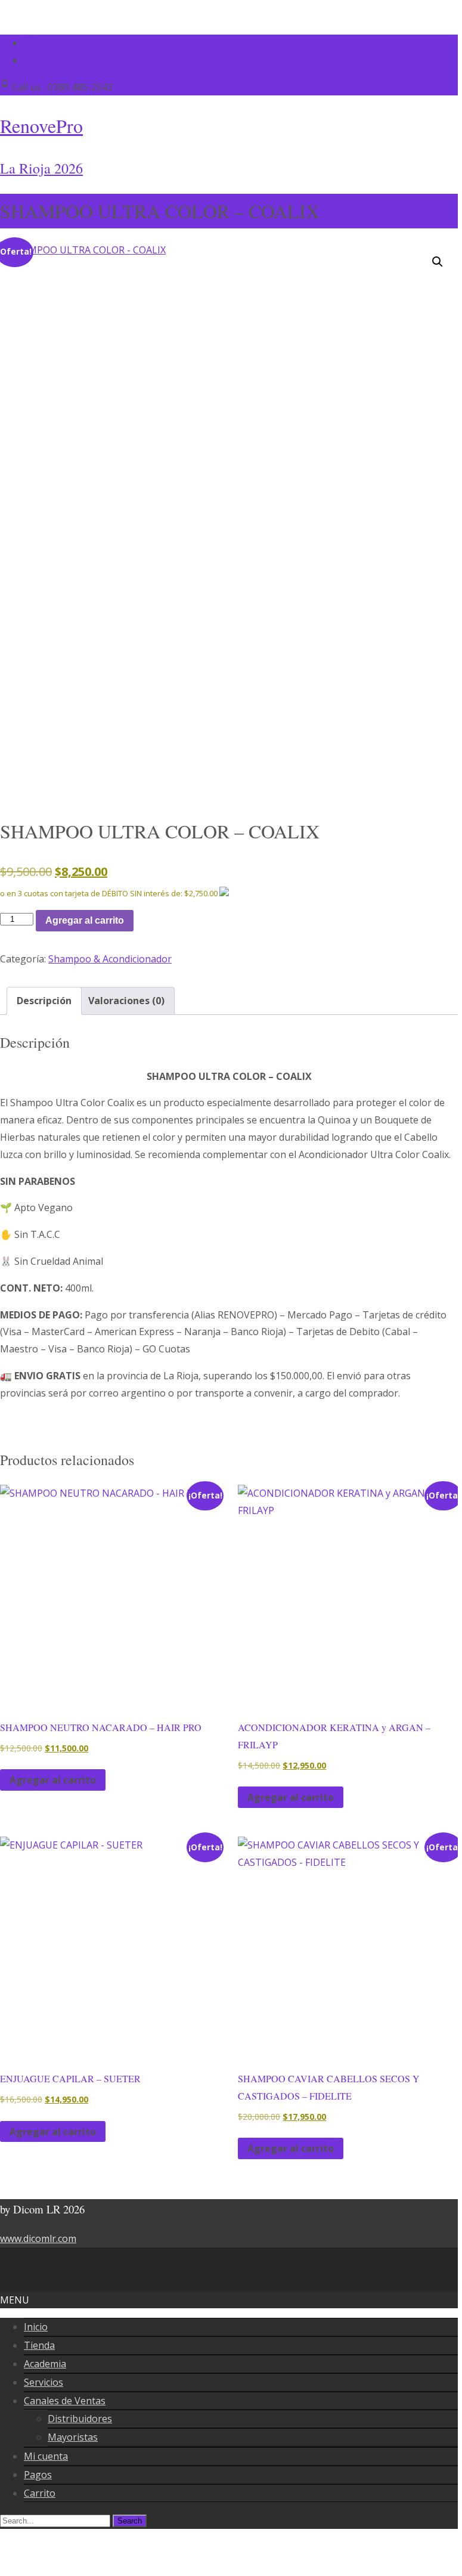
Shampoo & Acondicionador (110, 959)
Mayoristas (73, 2437)
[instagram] (29, 60)
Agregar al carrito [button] (53, 1780)
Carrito (40, 2493)
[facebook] (29, 43)
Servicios (44, 2382)
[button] (438, 262)
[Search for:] (56, 2520)
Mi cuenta (46, 2456)
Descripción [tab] (44, 1001)
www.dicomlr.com (38, 2238)
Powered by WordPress (53, 2283)
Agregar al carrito (85, 920)
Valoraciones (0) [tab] (126, 1001)
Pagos (38, 2475)
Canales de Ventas (65, 2401)
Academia (45, 2364)
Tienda (39, 2345)
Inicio (36, 2327)
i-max (159, 2283)
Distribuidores (80, 2419)
